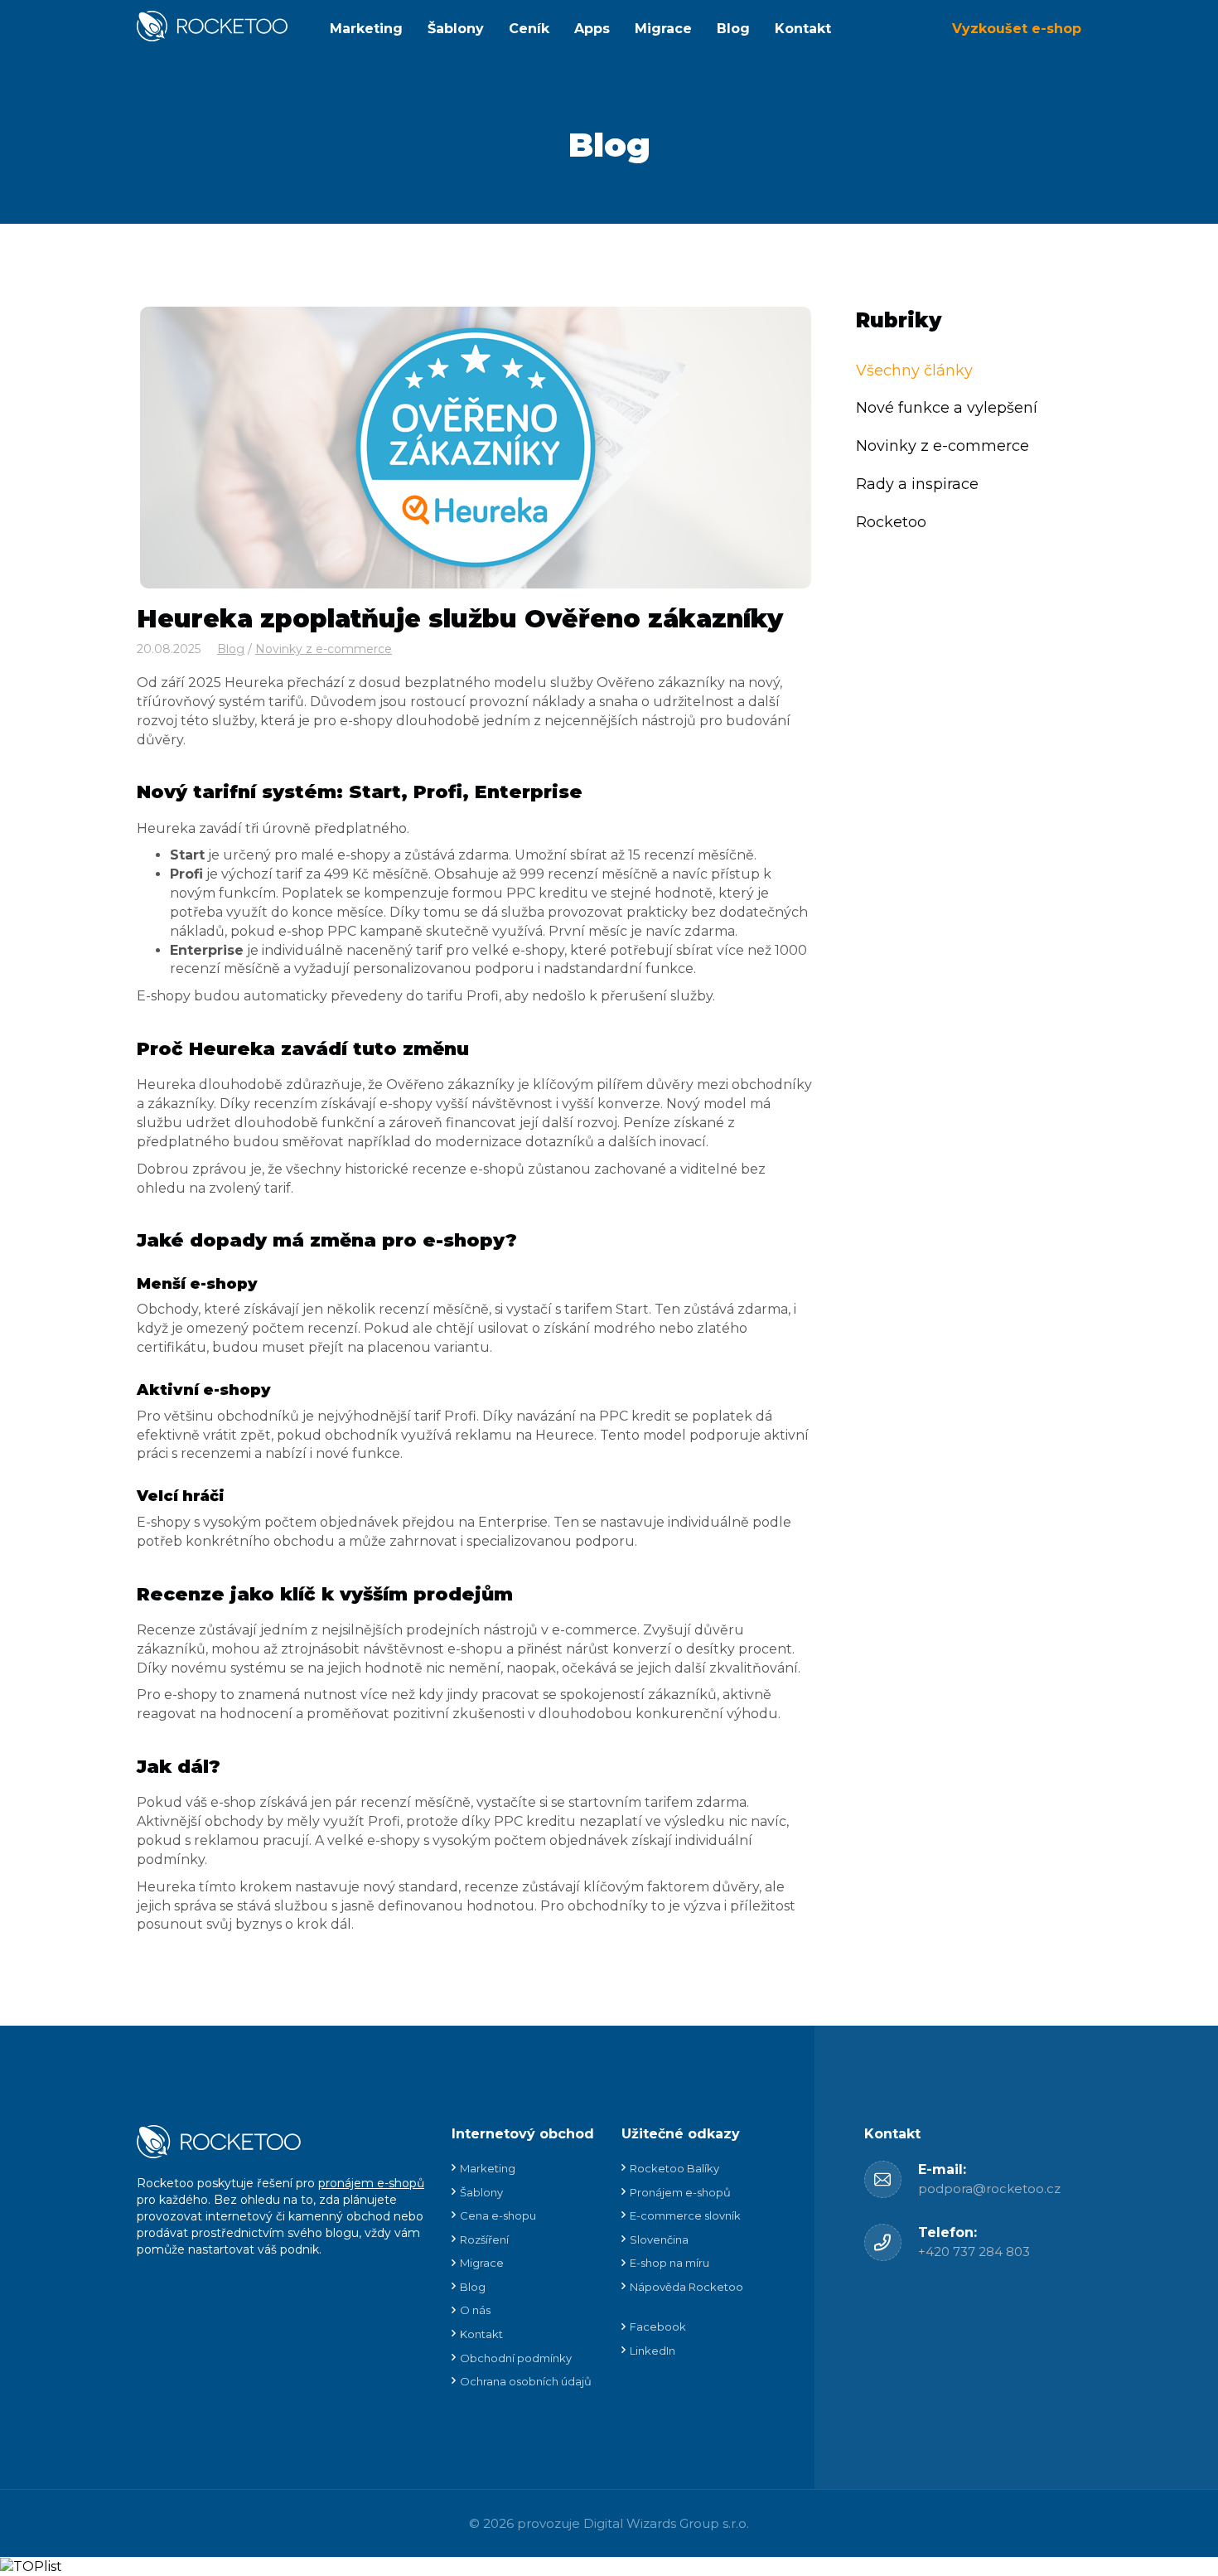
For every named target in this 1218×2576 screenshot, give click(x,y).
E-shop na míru (669, 2263)
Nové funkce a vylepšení (947, 408)
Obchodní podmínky (516, 2358)
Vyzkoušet (1017, 29)
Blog (733, 29)
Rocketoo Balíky (674, 2168)
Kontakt (803, 29)
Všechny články (914, 370)
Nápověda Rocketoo (686, 2287)
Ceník (529, 29)
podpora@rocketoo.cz (989, 2189)
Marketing (366, 29)
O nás (475, 2310)
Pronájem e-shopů (680, 2192)
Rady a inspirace (917, 483)
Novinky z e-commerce (324, 649)
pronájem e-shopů (371, 2183)
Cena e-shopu (498, 2215)
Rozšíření (484, 2239)
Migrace (663, 29)
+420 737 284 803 (974, 2252)
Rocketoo (891, 521)
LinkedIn (652, 2351)
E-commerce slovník (685, 2215)
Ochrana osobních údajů (526, 2381)
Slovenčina (659, 2239)
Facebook (658, 2327)
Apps (592, 29)
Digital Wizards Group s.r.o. (666, 2523)
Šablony (456, 29)
